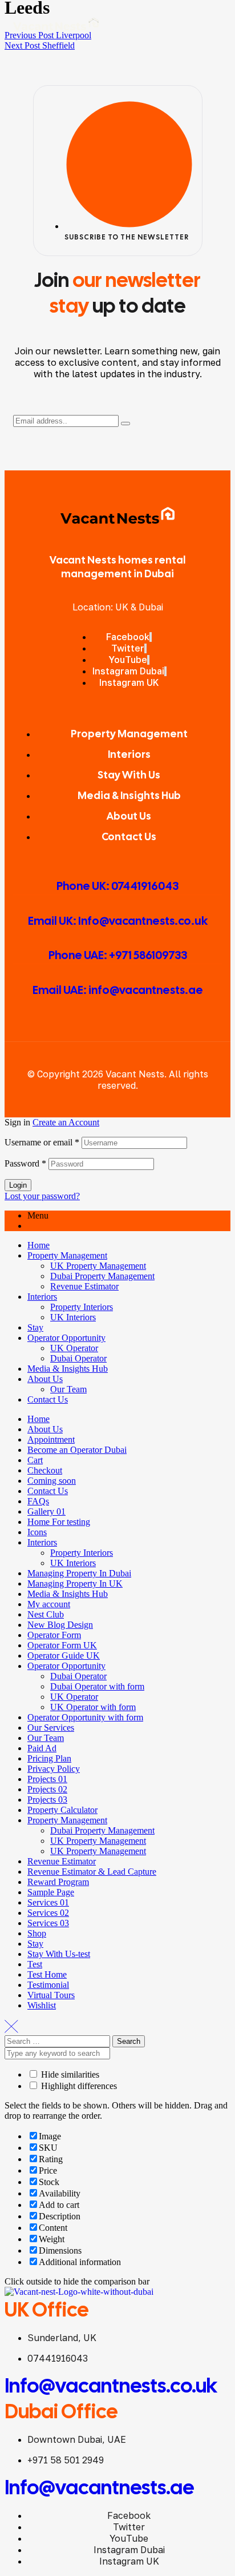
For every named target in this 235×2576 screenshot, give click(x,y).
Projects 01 (47, 1779)
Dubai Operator (78, 1358)
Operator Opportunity (66, 1338)
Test (35, 1964)
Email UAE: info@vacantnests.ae (118, 990)
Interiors (42, 1297)
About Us (45, 1379)
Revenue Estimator (84, 1286)
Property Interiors (82, 1307)
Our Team (68, 1389)
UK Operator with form (93, 1707)
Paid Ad (42, 1748)
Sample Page (51, 1892)
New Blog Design (60, 1625)
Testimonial (48, 1985)
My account (49, 1604)
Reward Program (58, 1882)
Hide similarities (69, 2074)
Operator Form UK (62, 1645)
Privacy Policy (54, 1769)
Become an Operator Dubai (77, 1450)
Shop (37, 1933)
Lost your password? (42, 1196)
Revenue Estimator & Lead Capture (92, 1872)
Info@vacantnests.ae (100, 2487)
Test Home (47, 1974)
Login (18, 1185)
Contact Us (48, 1399)
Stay (35, 1327)
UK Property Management (98, 1266)
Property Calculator (62, 1810)
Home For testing (59, 1522)
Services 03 (48, 1923)
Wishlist (42, 2005)
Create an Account (66, 1122)
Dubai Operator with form (97, 1686)
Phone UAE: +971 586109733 (118, 955)
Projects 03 (47, 1800)
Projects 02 (47, 1789)
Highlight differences (78, 2086)
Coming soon (52, 1481)
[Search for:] (58, 2041)
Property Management (67, 1255)
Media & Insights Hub (68, 1369)
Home (39, 1245)
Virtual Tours (51, 1995)
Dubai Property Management (102, 1276)
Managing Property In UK (75, 1583)
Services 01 (48, 1902)
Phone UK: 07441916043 (117, 886)
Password (25, 1163)
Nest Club (46, 1614)
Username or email (42, 1142)
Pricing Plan (49, 1758)
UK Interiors (73, 1317)
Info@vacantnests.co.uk (111, 2386)
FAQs (38, 1501)
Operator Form (54, 1635)
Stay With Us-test (59, 1954)
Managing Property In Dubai (79, 1573)
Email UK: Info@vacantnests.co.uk (118, 921)
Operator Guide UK (64, 1656)
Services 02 (48, 1913)
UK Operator (74, 1348)
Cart (35, 1460)
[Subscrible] (125, 424)
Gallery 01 (46, 1511)
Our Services (51, 1728)
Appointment (51, 1439)
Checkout (45, 1470)
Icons (37, 1532)
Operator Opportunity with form (85, 1717)
